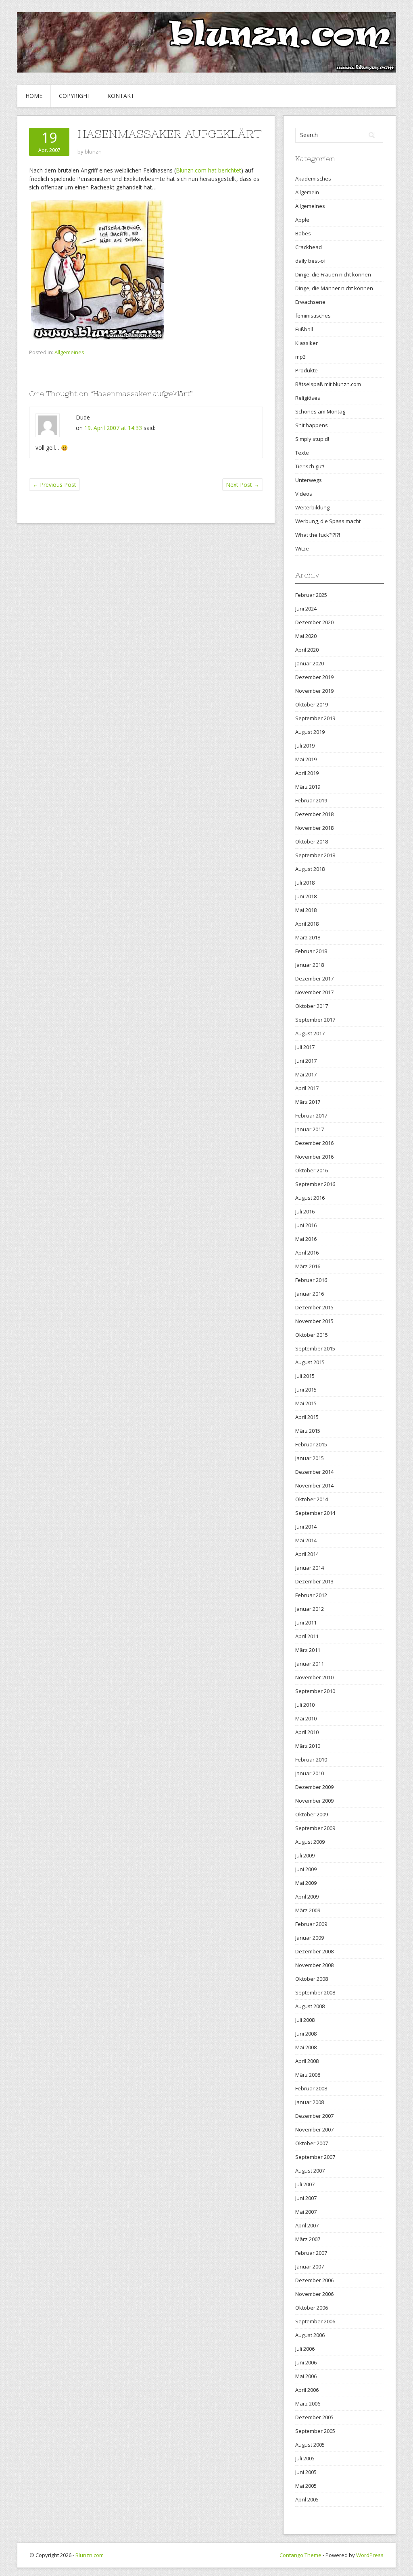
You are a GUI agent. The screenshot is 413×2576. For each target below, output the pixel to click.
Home (34, 96)
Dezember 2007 (314, 2116)
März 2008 (308, 2075)
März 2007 (308, 2239)
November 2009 (314, 1801)
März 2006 (308, 2404)
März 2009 (308, 1910)
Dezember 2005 (314, 2417)
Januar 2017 (310, 1129)
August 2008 (310, 2006)
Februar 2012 (311, 1595)
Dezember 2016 (314, 1143)
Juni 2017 (306, 1061)
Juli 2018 (305, 883)
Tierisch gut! (310, 466)
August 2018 (310, 869)
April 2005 (307, 2499)
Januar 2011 (310, 1664)
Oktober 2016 (312, 1170)
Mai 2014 (306, 1540)
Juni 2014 (306, 1527)
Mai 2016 (306, 1239)
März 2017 (308, 1102)
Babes (303, 233)
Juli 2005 (305, 2458)
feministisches (313, 316)
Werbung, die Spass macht (328, 521)
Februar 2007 (311, 2253)
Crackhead (309, 247)
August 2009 (310, 1842)
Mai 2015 (306, 1403)
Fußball (304, 329)
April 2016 (307, 1253)
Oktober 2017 (312, 1006)
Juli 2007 (305, 2184)
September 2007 (315, 2157)
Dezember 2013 (314, 1581)
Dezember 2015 (314, 1307)
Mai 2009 (306, 1883)
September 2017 (315, 1020)
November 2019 (314, 691)
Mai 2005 (306, 2486)
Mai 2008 (306, 2047)
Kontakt (121, 96)
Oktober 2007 (312, 2143)
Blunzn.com (90, 2555)
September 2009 (315, 1828)
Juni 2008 (306, 2034)
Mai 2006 (306, 2376)
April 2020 (307, 650)
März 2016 (308, 1266)
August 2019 (310, 732)
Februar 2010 (311, 1760)
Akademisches (313, 179)
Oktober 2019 (312, 704)
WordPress (370, 2555)
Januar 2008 (310, 2102)
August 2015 (310, 1362)
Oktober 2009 (312, 1814)
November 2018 (314, 828)
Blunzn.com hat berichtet (209, 170)
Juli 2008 (305, 2020)
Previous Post (54, 485)
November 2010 (314, 1677)
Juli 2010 (305, 1705)
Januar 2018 (310, 965)
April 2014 (307, 1554)
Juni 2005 (306, 2472)
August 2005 (310, 2445)
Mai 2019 (306, 759)
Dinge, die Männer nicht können (334, 288)
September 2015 (315, 1348)
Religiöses (308, 398)
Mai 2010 (306, 1718)
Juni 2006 (306, 2362)
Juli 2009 (305, 1855)
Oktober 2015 (312, 1335)
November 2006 (314, 2294)
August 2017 (310, 1033)
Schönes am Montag (320, 411)
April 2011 (307, 1636)
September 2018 (315, 855)
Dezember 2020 (314, 622)
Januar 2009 (310, 1938)
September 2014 (315, 1513)
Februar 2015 (311, 1444)
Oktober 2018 (312, 841)
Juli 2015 (305, 1376)
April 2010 (307, 1732)
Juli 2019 (305, 746)
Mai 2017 (306, 1074)
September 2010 (315, 1691)
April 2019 (307, 773)
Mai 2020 (306, 636)
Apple (302, 220)
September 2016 (315, 1184)
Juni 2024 (306, 609)
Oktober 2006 (312, 2308)
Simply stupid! (312, 439)
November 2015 (314, 1321)
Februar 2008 (311, 2088)
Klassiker (307, 343)
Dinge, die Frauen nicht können (333, 274)
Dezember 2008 (314, 1951)
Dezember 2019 (314, 677)
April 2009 (307, 1897)
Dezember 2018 (314, 814)
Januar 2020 (310, 663)
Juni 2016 (306, 1225)
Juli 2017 (305, 1047)
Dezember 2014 (314, 1472)
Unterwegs (309, 480)
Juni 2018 (306, 896)
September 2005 (315, 2431)
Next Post (243, 485)
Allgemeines (69, 352)
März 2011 (308, 1650)
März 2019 (308, 787)
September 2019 (315, 718)
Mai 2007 (306, 2212)
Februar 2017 (311, 1116)
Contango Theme (300, 2555)
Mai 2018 (306, 910)
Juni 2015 (306, 1390)
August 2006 (310, 2335)
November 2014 (314, 1485)
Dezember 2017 (314, 978)
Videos (304, 494)
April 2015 (307, 1417)
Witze (302, 548)
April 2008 (307, 2061)
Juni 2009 (306, 1869)
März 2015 (308, 1431)
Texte (302, 453)
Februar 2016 (311, 1280)
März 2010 (308, 1746)
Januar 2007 (310, 2266)
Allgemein (307, 192)
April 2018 (307, 924)
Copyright (75, 96)
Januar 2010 (310, 1773)
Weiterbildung (312, 507)
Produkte (307, 370)
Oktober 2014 (312, 1499)
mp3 (300, 357)
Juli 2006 (305, 2349)
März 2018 (308, 937)
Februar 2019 (311, 800)
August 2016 (310, 1198)
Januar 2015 (310, 1458)
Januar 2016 (310, 1294)
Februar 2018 (311, 951)
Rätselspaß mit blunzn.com (328, 384)
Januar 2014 (310, 1568)
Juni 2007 (306, 2198)
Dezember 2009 (314, 1787)
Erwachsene (310, 302)
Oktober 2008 (312, 1979)
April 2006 (307, 2390)
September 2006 (315, 2321)
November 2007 (314, 2129)
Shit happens (312, 425)
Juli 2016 (305, 1211)
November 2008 (314, 1965)
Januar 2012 (310, 1609)
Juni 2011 (306, 1622)
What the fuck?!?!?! (318, 535)
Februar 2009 (311, 1924)
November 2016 (314, 1157)
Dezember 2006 (314, 2280)
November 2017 (314, 992)
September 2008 (315, 1992)
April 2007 (307, 2225)
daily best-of (311, 261)
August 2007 (310, 2171)
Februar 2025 (311, 595)
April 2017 (307, 1088)
